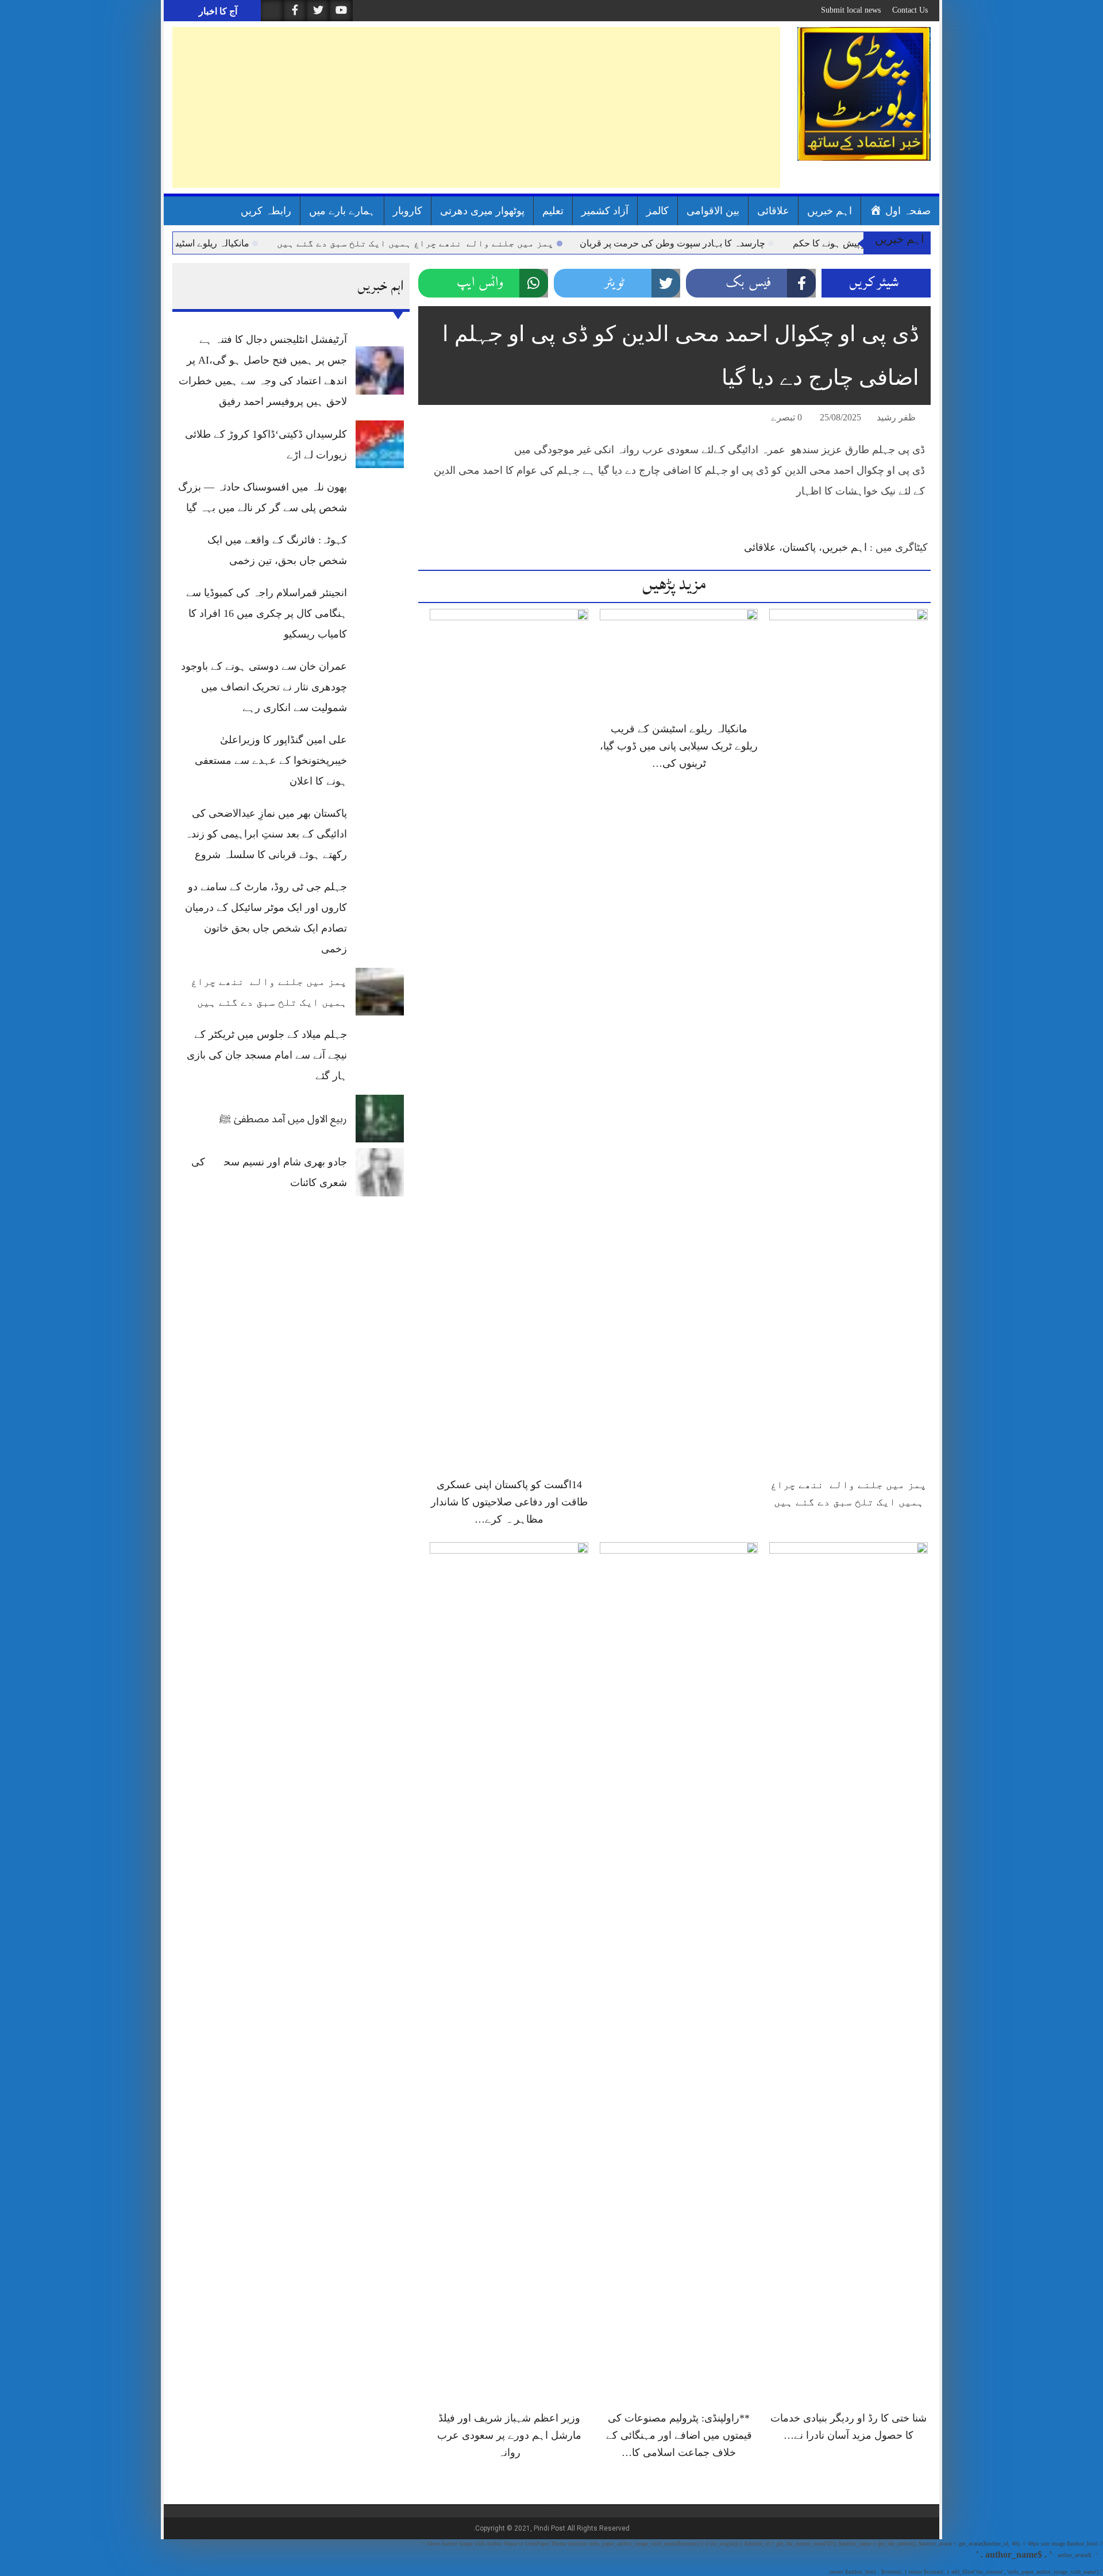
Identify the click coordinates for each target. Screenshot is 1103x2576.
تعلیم (553, 211)
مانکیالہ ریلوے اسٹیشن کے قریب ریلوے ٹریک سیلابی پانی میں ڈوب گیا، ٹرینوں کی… (679, 746)
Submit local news (851, 10)
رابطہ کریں (266, 211)
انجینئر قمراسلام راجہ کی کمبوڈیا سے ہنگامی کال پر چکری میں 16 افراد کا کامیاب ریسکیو (267, 613)
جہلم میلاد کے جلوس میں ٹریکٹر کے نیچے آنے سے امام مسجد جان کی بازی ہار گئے (267, 1055)
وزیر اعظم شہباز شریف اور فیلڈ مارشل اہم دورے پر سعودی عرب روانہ (509, 2435)
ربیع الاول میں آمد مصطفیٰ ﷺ (283, 1119)
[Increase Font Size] (443, 419)
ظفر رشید (896, 417)
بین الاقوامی (713, 211)
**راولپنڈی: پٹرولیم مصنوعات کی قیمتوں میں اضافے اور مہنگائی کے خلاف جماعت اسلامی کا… (679, 2435)
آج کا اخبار (217, 11)
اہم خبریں (830, 211)
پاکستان (799, 547)
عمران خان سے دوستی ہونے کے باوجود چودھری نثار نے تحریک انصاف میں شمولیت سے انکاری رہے (264, 687)
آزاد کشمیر (605, 211)
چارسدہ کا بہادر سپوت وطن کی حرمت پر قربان (747, 243)
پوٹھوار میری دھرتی (482, 211)
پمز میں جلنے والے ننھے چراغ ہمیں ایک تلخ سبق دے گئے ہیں (489, 243)
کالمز (657, 211)
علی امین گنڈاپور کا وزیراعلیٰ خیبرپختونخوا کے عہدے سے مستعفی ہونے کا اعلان (271, 760)
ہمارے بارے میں (342, 211)
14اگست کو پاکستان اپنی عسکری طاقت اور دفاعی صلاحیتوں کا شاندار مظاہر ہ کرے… (509, 1502)
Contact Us (910, 10)
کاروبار (408, 211)
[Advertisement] (476, 107)
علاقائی (773, 211)
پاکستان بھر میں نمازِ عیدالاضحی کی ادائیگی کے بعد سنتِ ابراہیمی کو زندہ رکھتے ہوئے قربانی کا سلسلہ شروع (266, 834)
